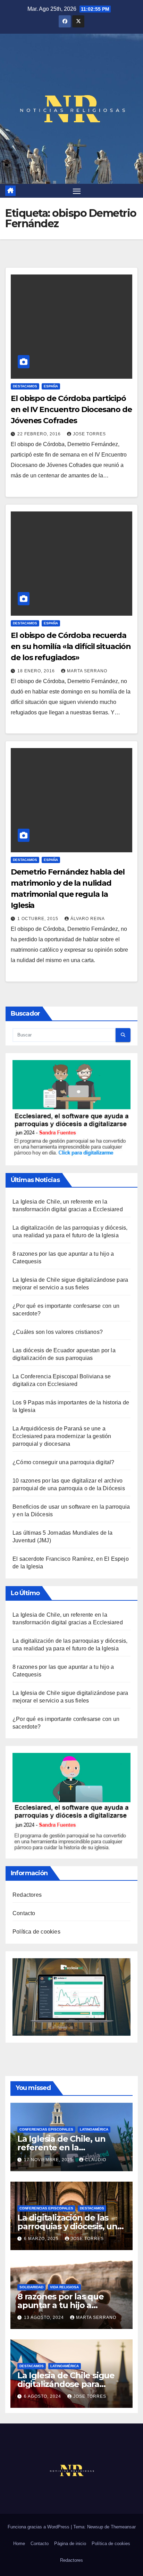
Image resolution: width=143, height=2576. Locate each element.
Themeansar (123, 2527)
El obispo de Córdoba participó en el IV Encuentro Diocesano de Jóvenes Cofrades (71, 409)
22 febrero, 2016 (40, 434)
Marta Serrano (87, 671)
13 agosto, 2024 (45, 2317)
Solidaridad (31, 2287)
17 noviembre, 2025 (49, 2160)
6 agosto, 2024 (43, 2396)
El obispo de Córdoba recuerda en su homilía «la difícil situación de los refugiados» (71, 646)
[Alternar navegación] (77, 191)
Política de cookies (36, 1932)
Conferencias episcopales (46, 2129)
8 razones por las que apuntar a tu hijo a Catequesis (61, 2305)
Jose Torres (89, 434)
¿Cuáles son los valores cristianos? (58, 1332)
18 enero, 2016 (37, 671)
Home (19, 2544)
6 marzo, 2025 (42, 2239)
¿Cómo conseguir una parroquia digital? (64, 1462)
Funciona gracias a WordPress (39, 2527)
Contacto (24, 1913)
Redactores (27, 1895)
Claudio (96, 2160)
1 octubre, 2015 (39, 919)
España (51, 386)
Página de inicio (70, 2544)
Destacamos (25, 386)
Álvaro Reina (88, 919)
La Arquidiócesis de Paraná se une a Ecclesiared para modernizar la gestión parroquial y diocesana (62, 1436)
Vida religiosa (64, 2287)
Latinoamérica (94, 2129)
